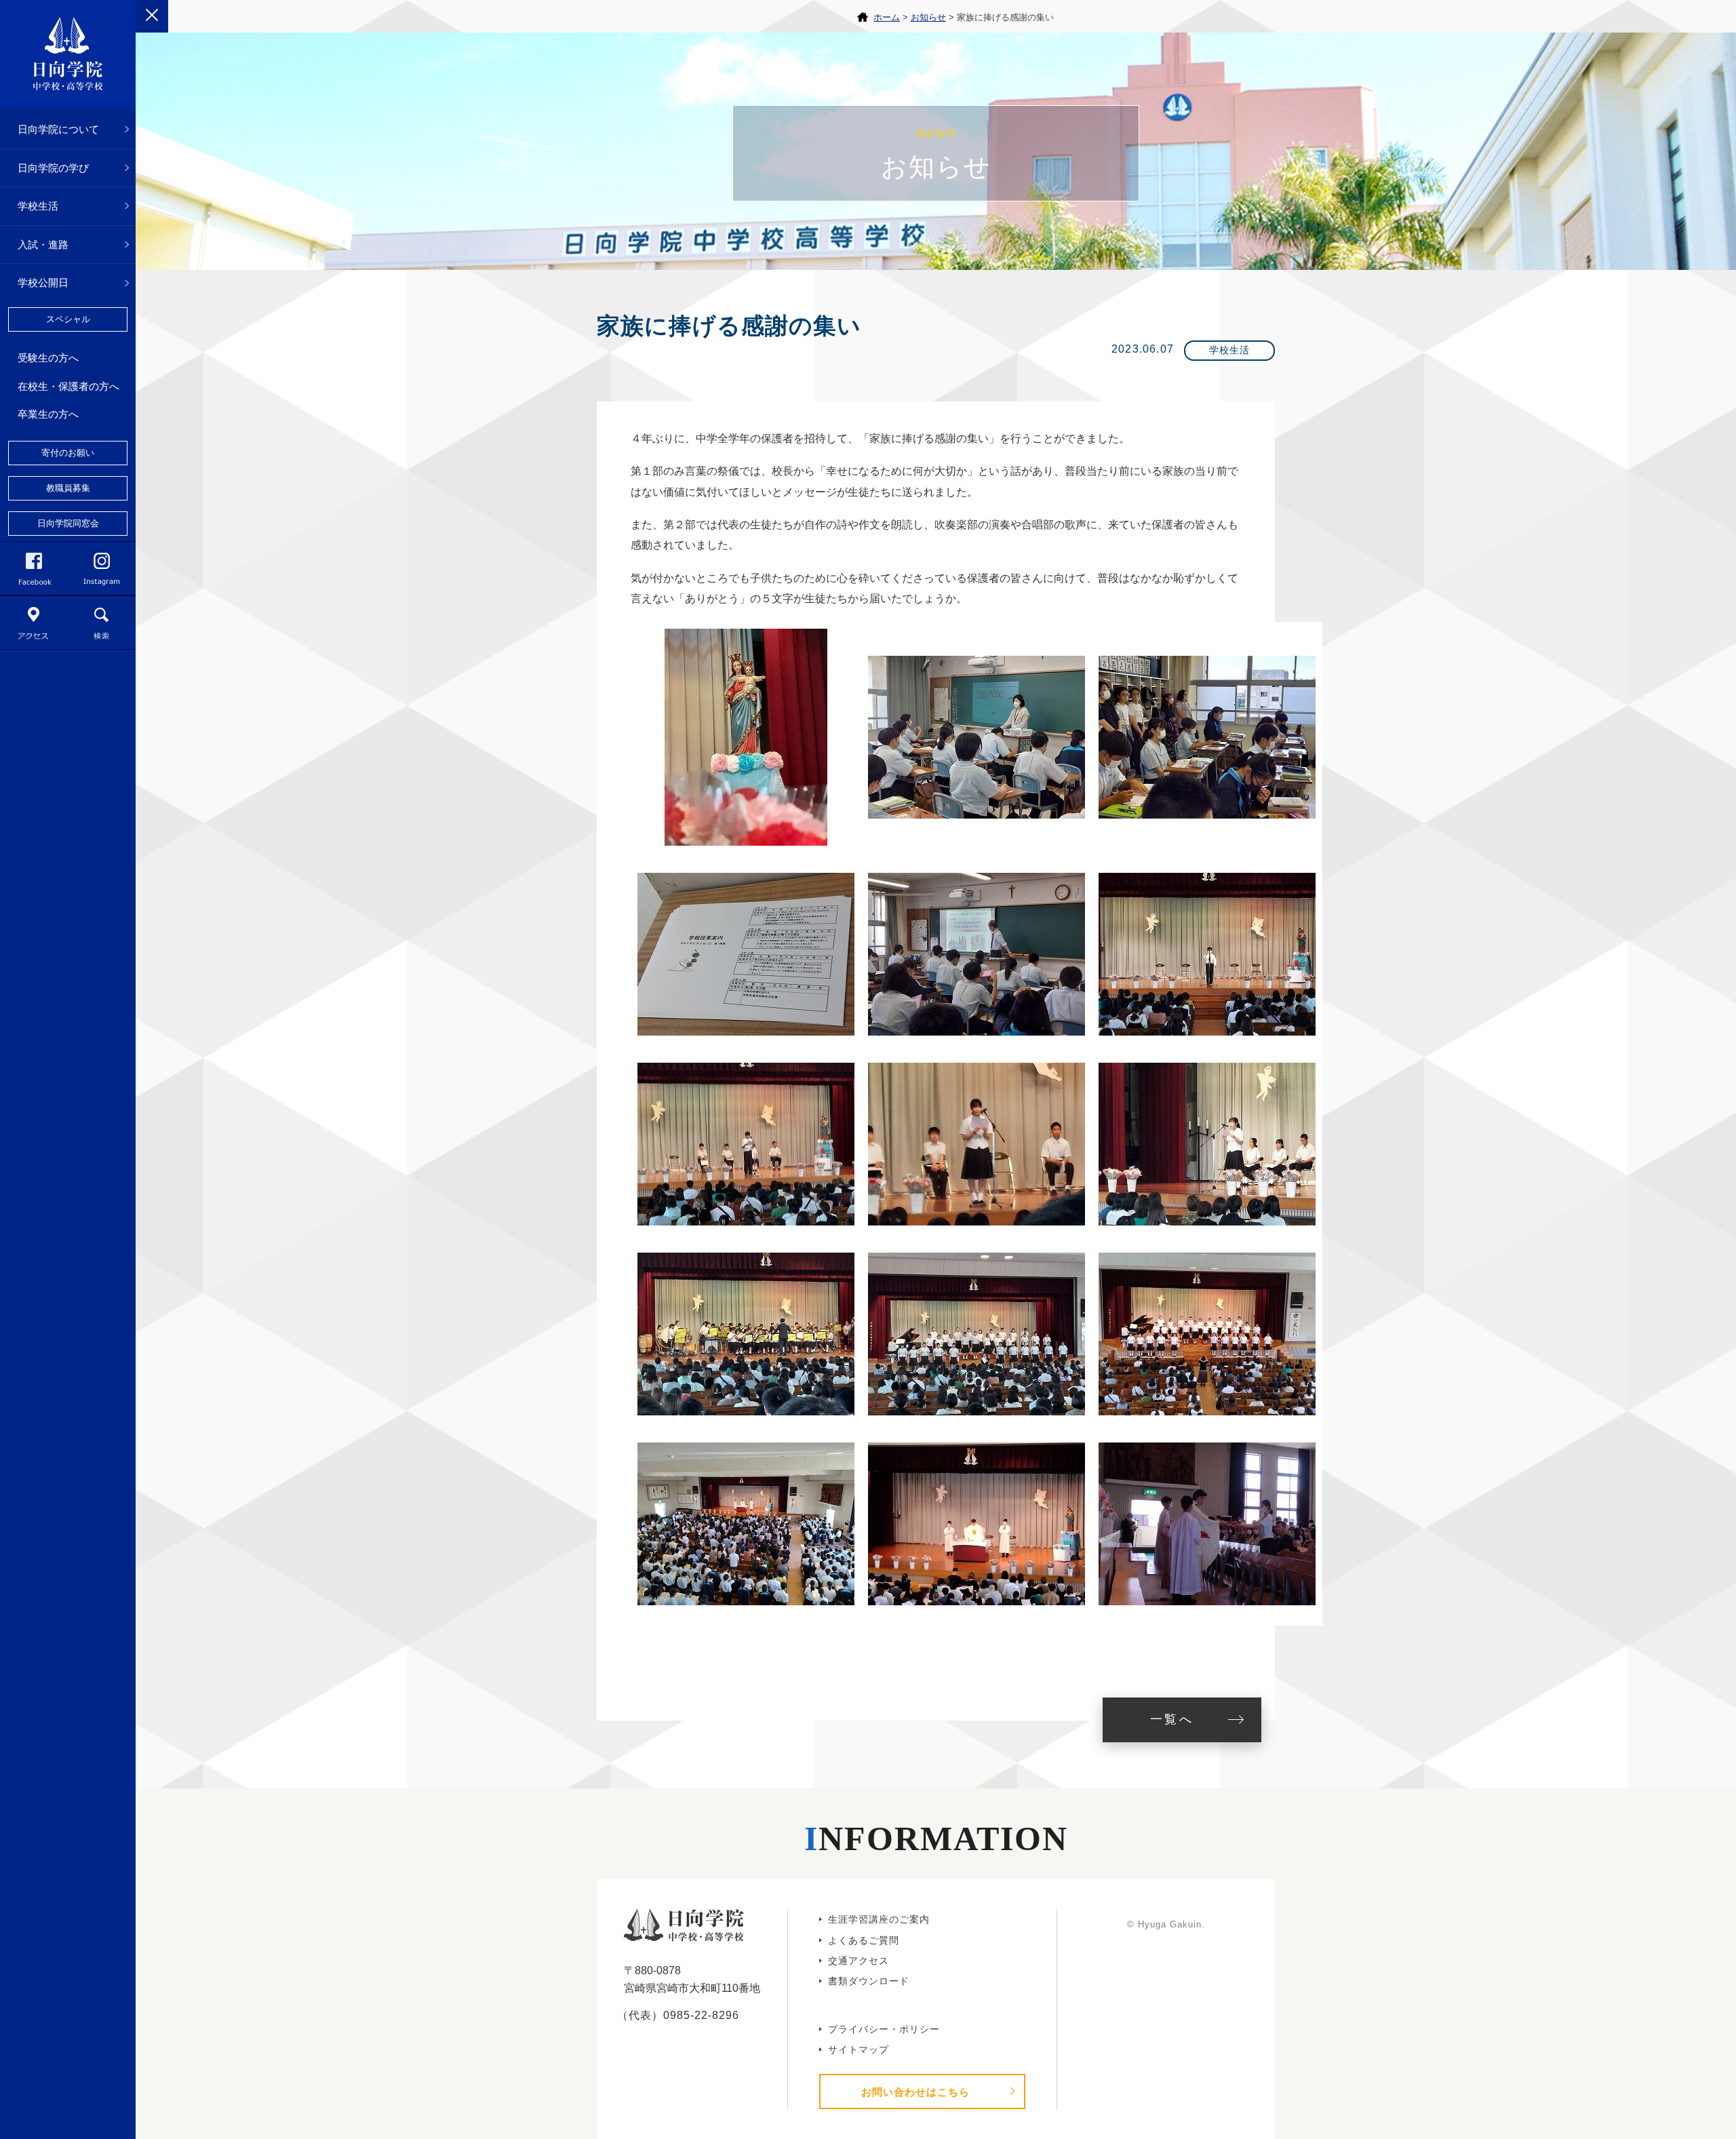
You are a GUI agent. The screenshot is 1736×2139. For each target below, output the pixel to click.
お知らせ (928, 17)
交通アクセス (859, 1961)
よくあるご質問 (864, 1940)
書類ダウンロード (869, 1981)
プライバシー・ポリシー (884, 2029)
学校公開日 (43, 282)
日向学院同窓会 (68, 523)
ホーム (887, 17)
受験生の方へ (48, 358)
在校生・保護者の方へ (68, 386)
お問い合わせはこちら (915, 2092)
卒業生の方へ (48, 414)
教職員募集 (68, 488)
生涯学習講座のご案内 (879, 1919)
